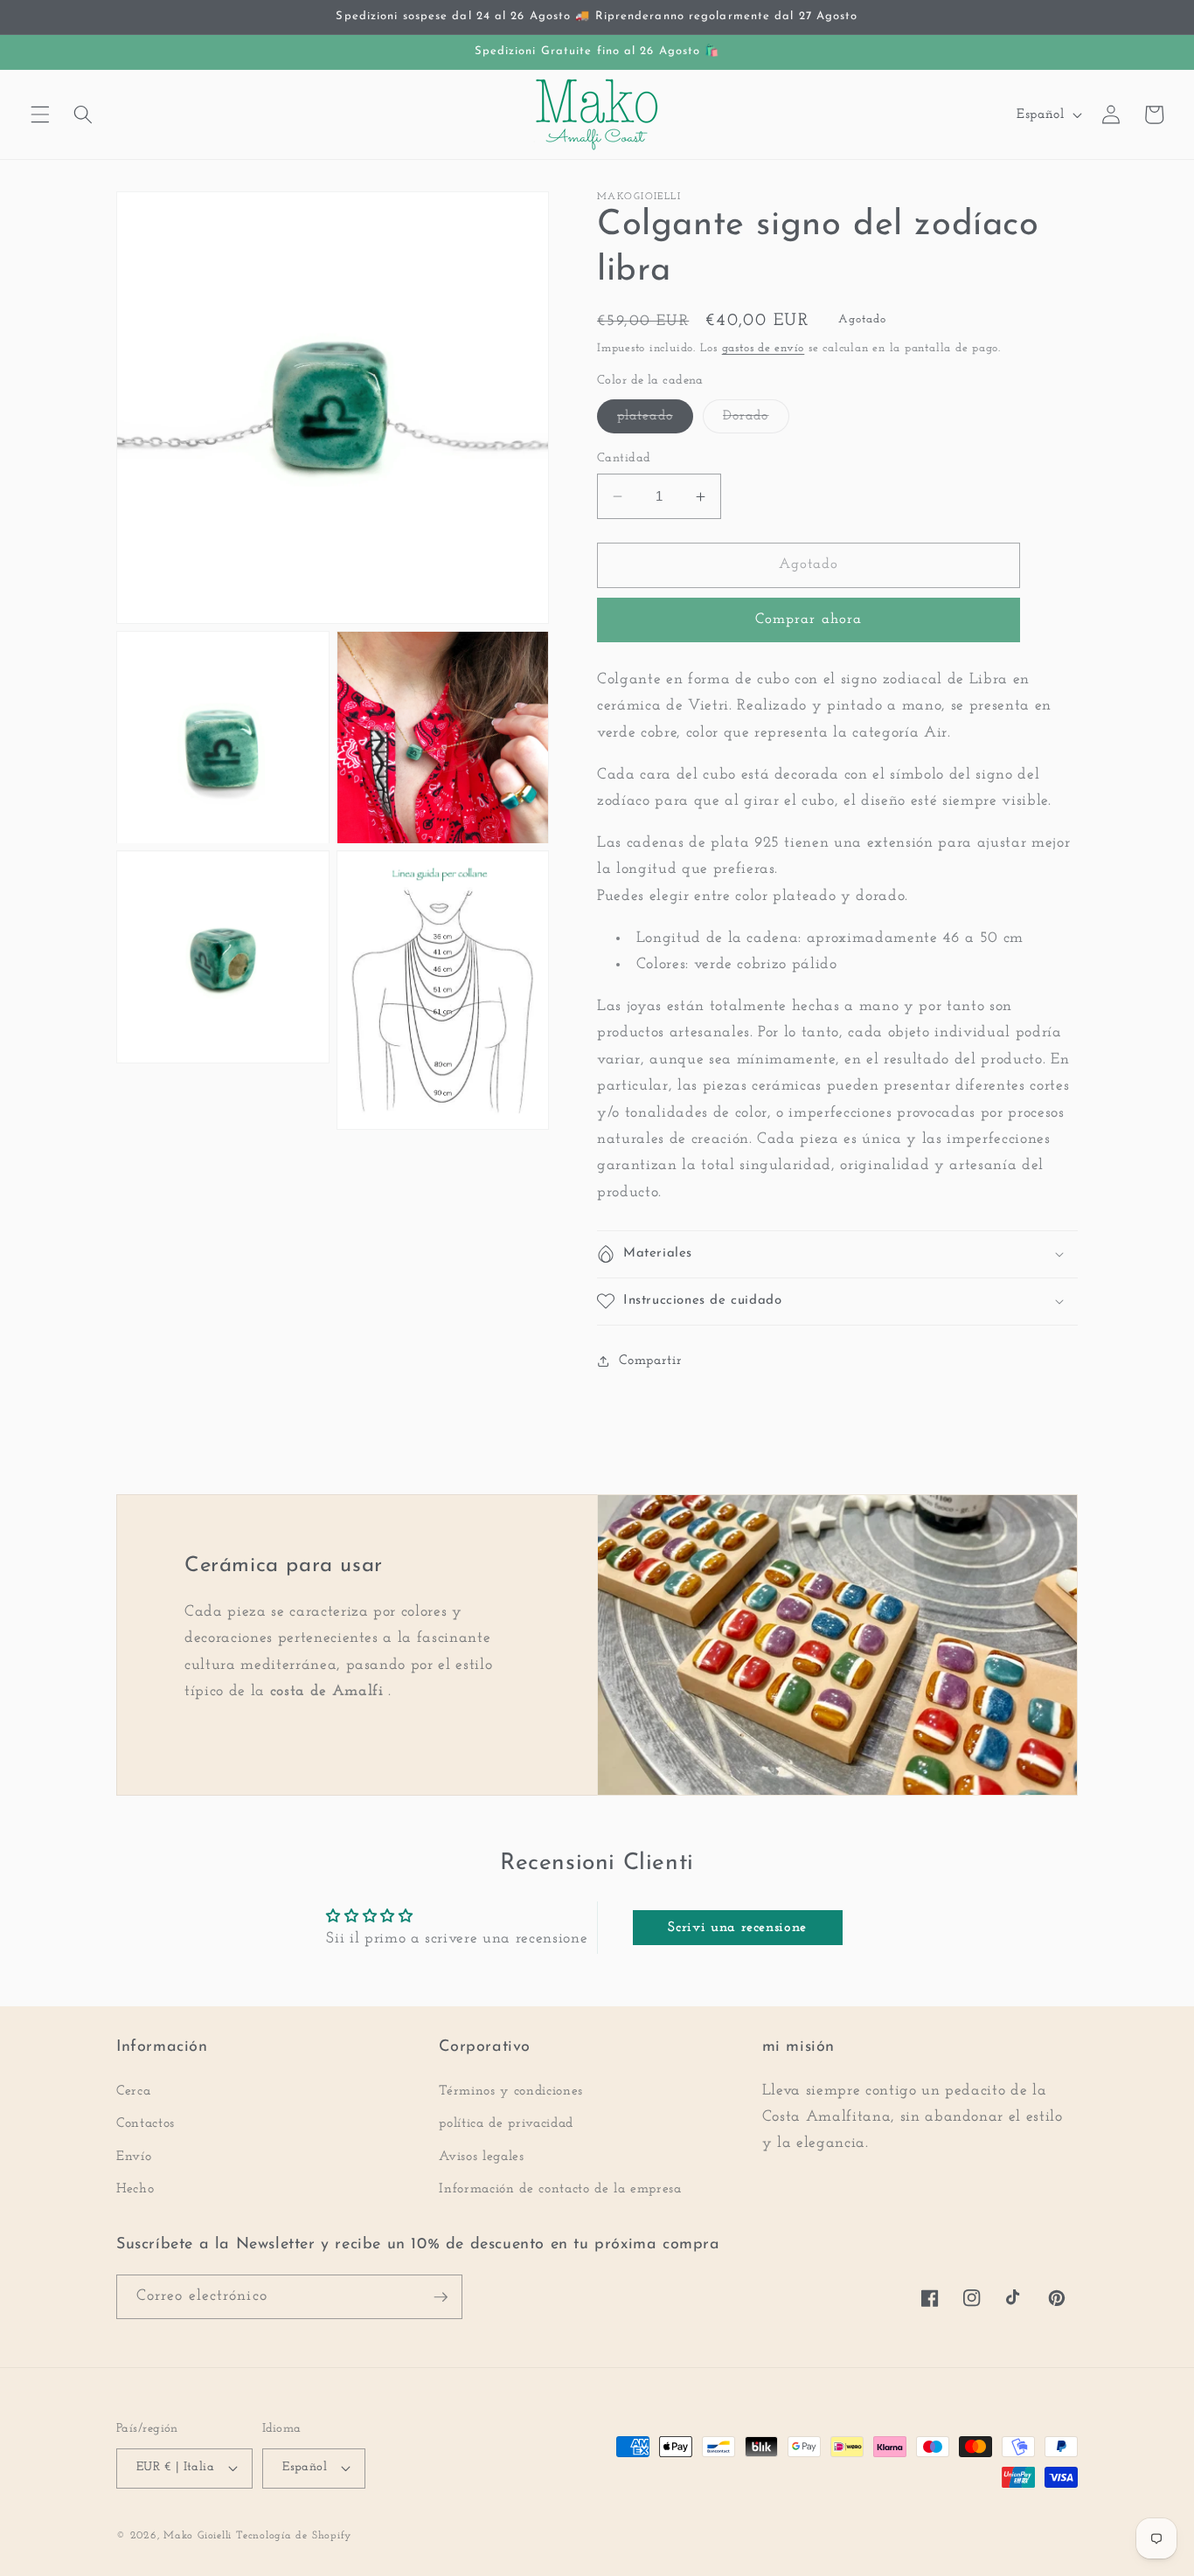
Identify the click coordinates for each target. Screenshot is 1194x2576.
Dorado (756, 421)
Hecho (135, 2189)
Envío (134, 2157)
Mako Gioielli (198, 2536)
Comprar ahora (809, 620)
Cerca (133, 2091)
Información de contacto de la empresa (560, 2189)
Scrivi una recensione (737, 1928)
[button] (40, 114)
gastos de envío (764, 348)
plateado (655, 421)
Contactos (146, 2123)
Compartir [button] (650, 1361)
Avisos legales (481, 2157)
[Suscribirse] (441, 2297)
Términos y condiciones (511, 2091)
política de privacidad (506, 2123)
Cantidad (624, 458)
